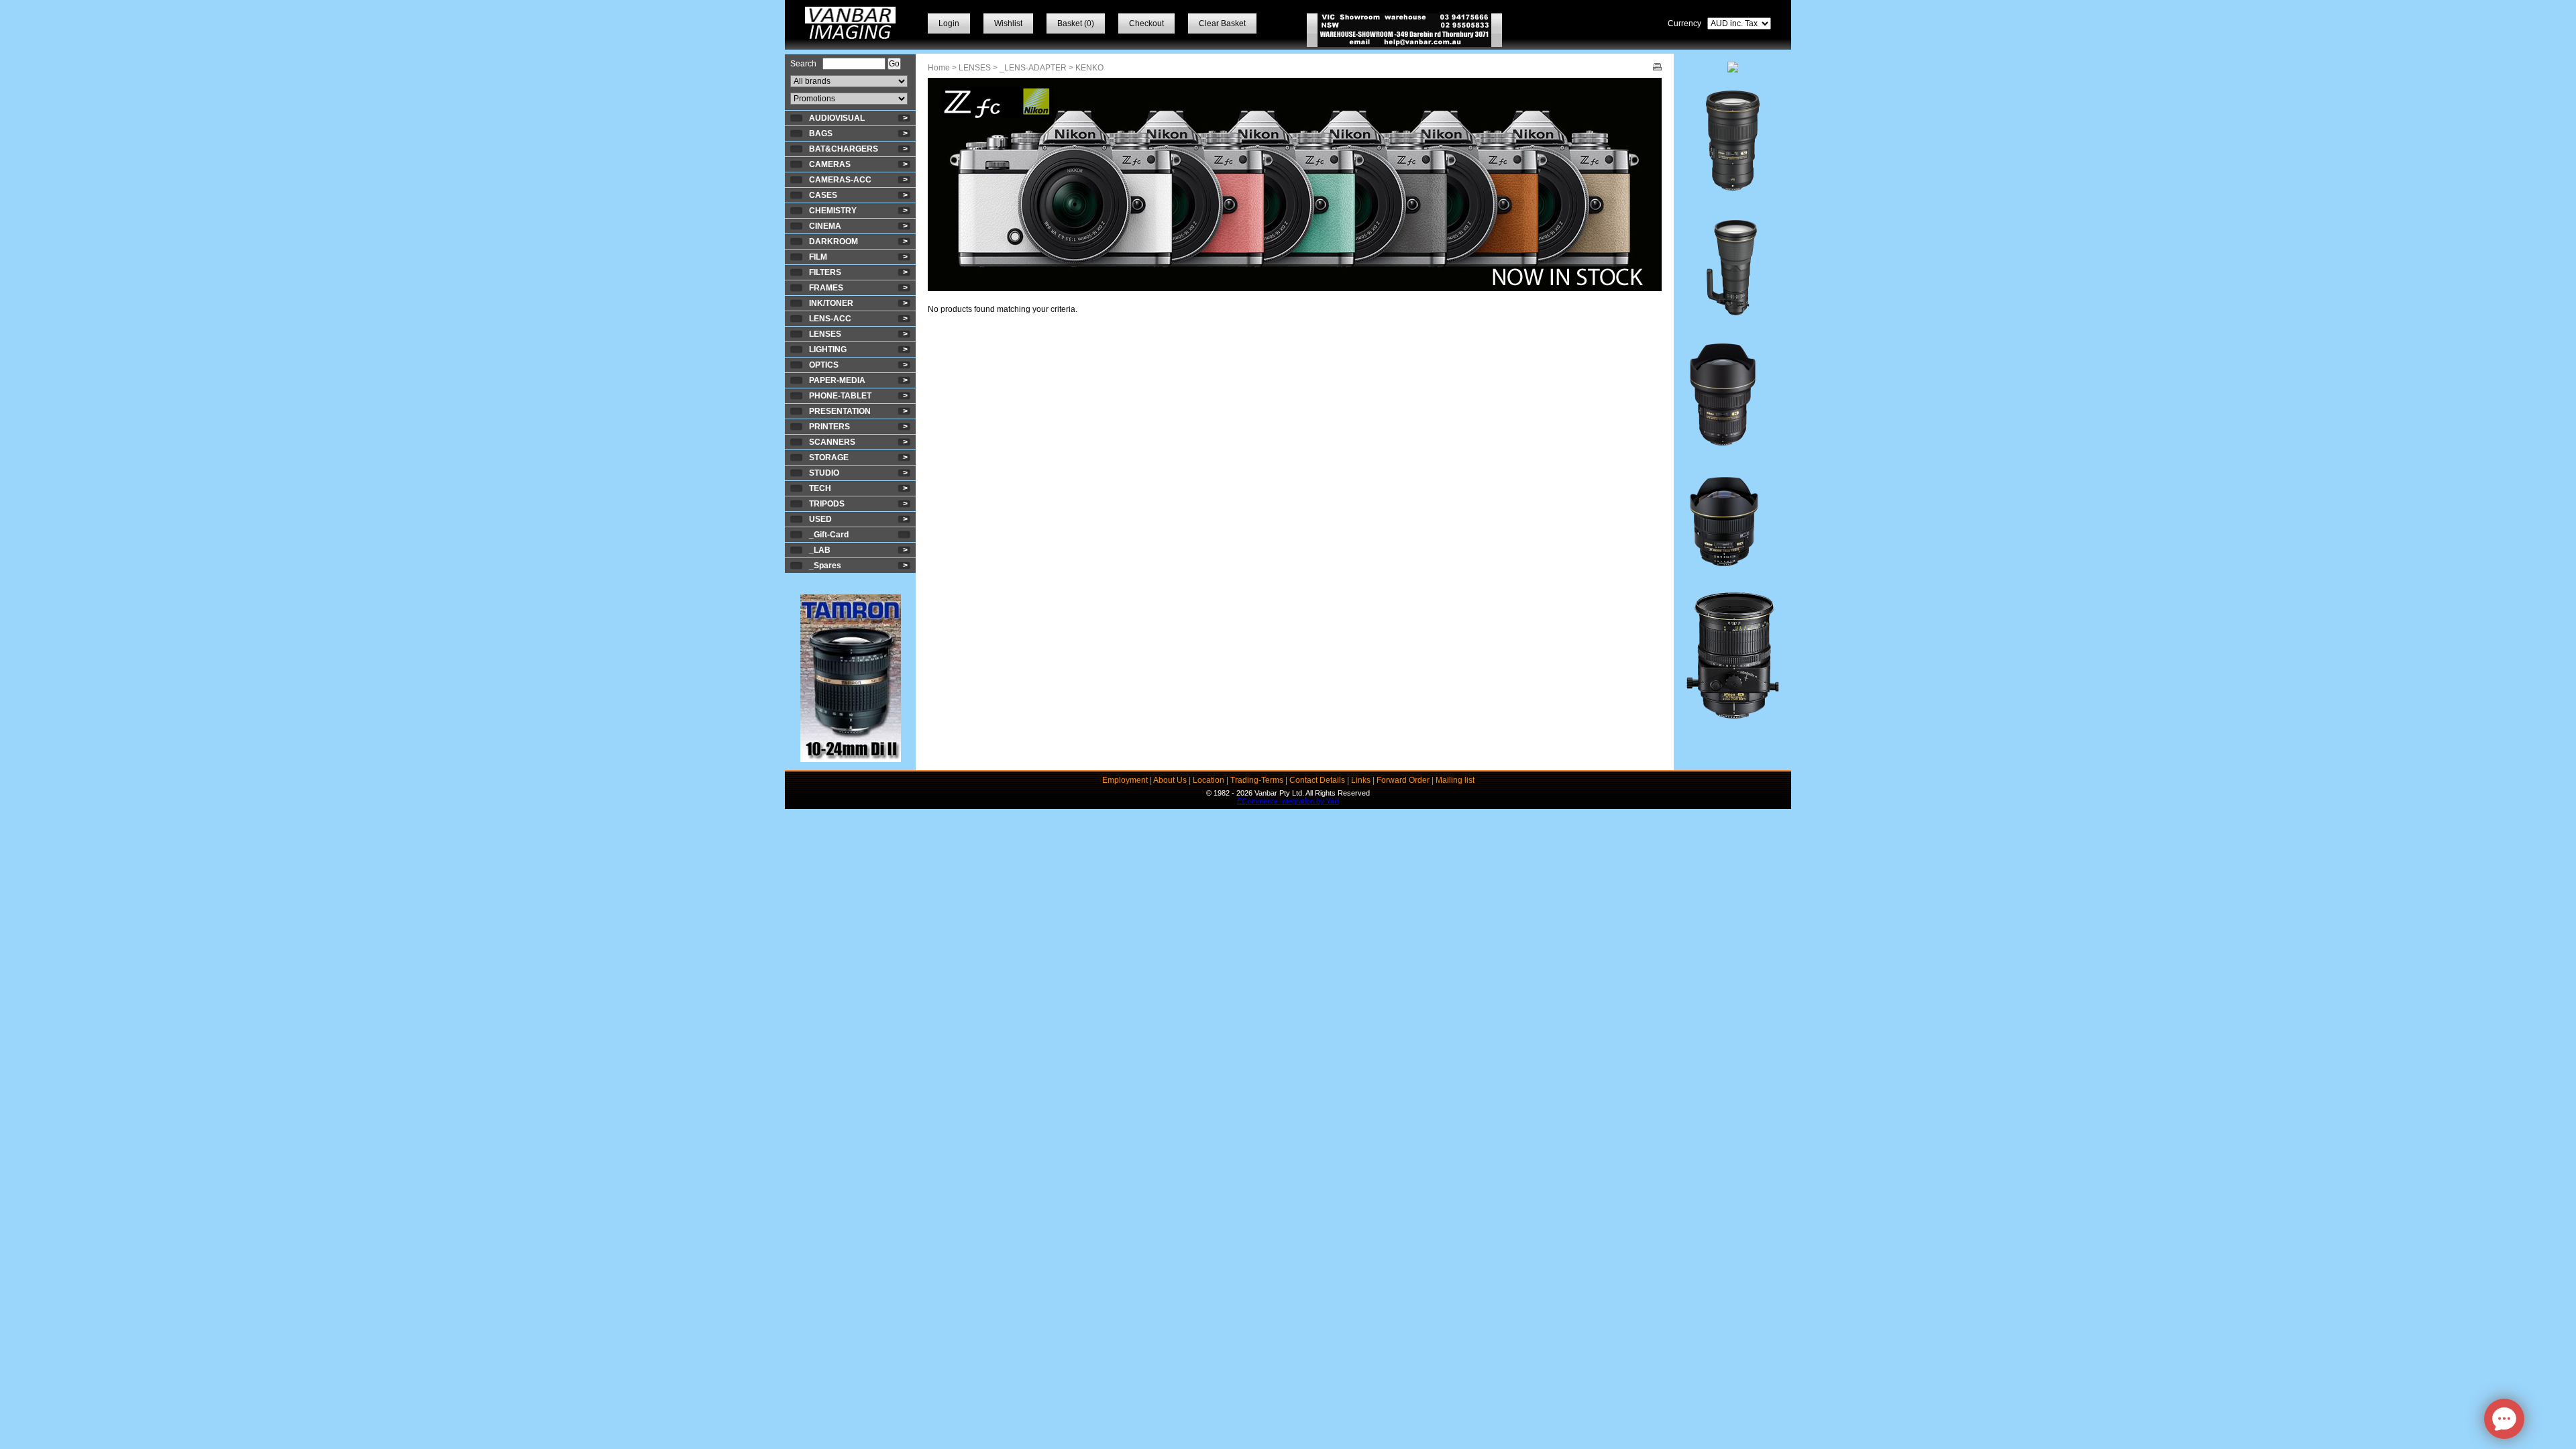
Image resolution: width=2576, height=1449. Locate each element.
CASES (823, 195)
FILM (818, 257)
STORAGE (829, 458)
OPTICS (824, 365)
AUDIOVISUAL (837, 118)
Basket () (1076, 23)
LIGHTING (828, 350)
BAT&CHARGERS (844, 149)
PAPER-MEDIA (837, 380)
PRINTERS (829, 427)
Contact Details (1317, 780)
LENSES (825, 334)
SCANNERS (832, 442)
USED (820, 519)
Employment (1125, 780)
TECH (820, 488)
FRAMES (826, 288)
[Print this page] (1657, 68)
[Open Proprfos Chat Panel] (2504, 1419)
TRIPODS (827, 504)
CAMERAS (830, 164)
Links (1361, 780)
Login (949, 23)
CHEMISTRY (833, 211)
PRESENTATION (840, 411)
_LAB (820, 550)
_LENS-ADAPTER (1033, 68)
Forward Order (1403, 780)
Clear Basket (1222, 23)
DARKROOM (834, 241)
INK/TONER (831, 303)
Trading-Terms (1257, 780)
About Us (1170, 780)
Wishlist (1008, 23)
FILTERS (825, 272)
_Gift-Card (829, 535)
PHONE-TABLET (840, 396)
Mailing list (1455, 780)
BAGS (821, 133)
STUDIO (824, 473)
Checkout (1146, 23)
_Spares (825, 566)
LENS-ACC (830, 319)
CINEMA (825, 226)
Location (1209, 780)
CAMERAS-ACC (840, 180)
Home (939, 68)
